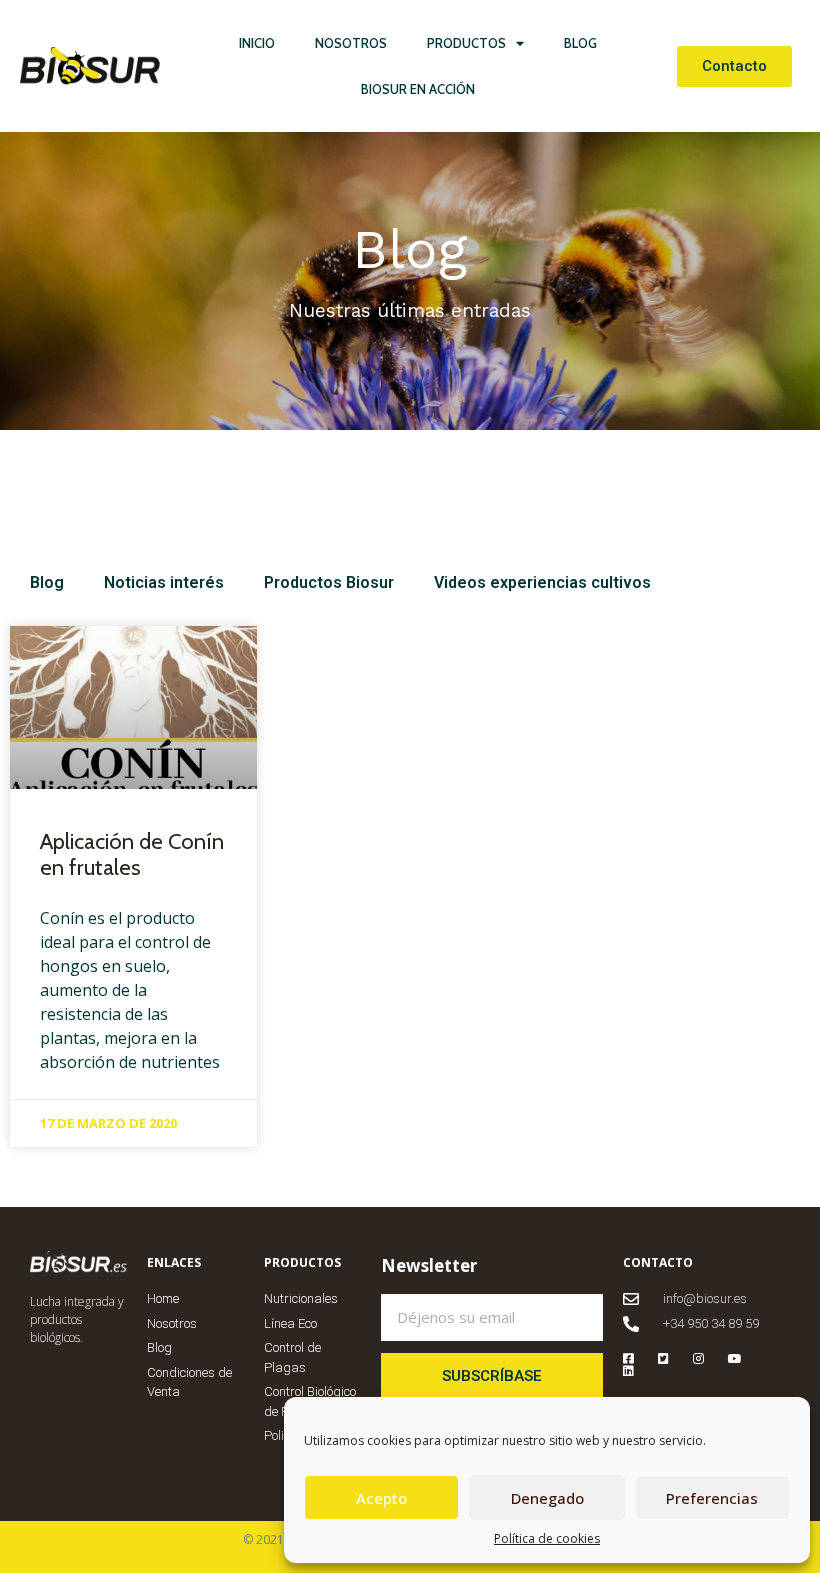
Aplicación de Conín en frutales (132, 854)
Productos (466, 43)
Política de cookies (547, 1538)
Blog (580, 43)
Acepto (381, 1498)
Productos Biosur (329, 582)
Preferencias (712, 1498)
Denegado (547, 1498)
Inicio (257, 43)
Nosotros (351, 43)
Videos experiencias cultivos (542, 582)
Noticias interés (164, 582)
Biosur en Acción (418, 89)
